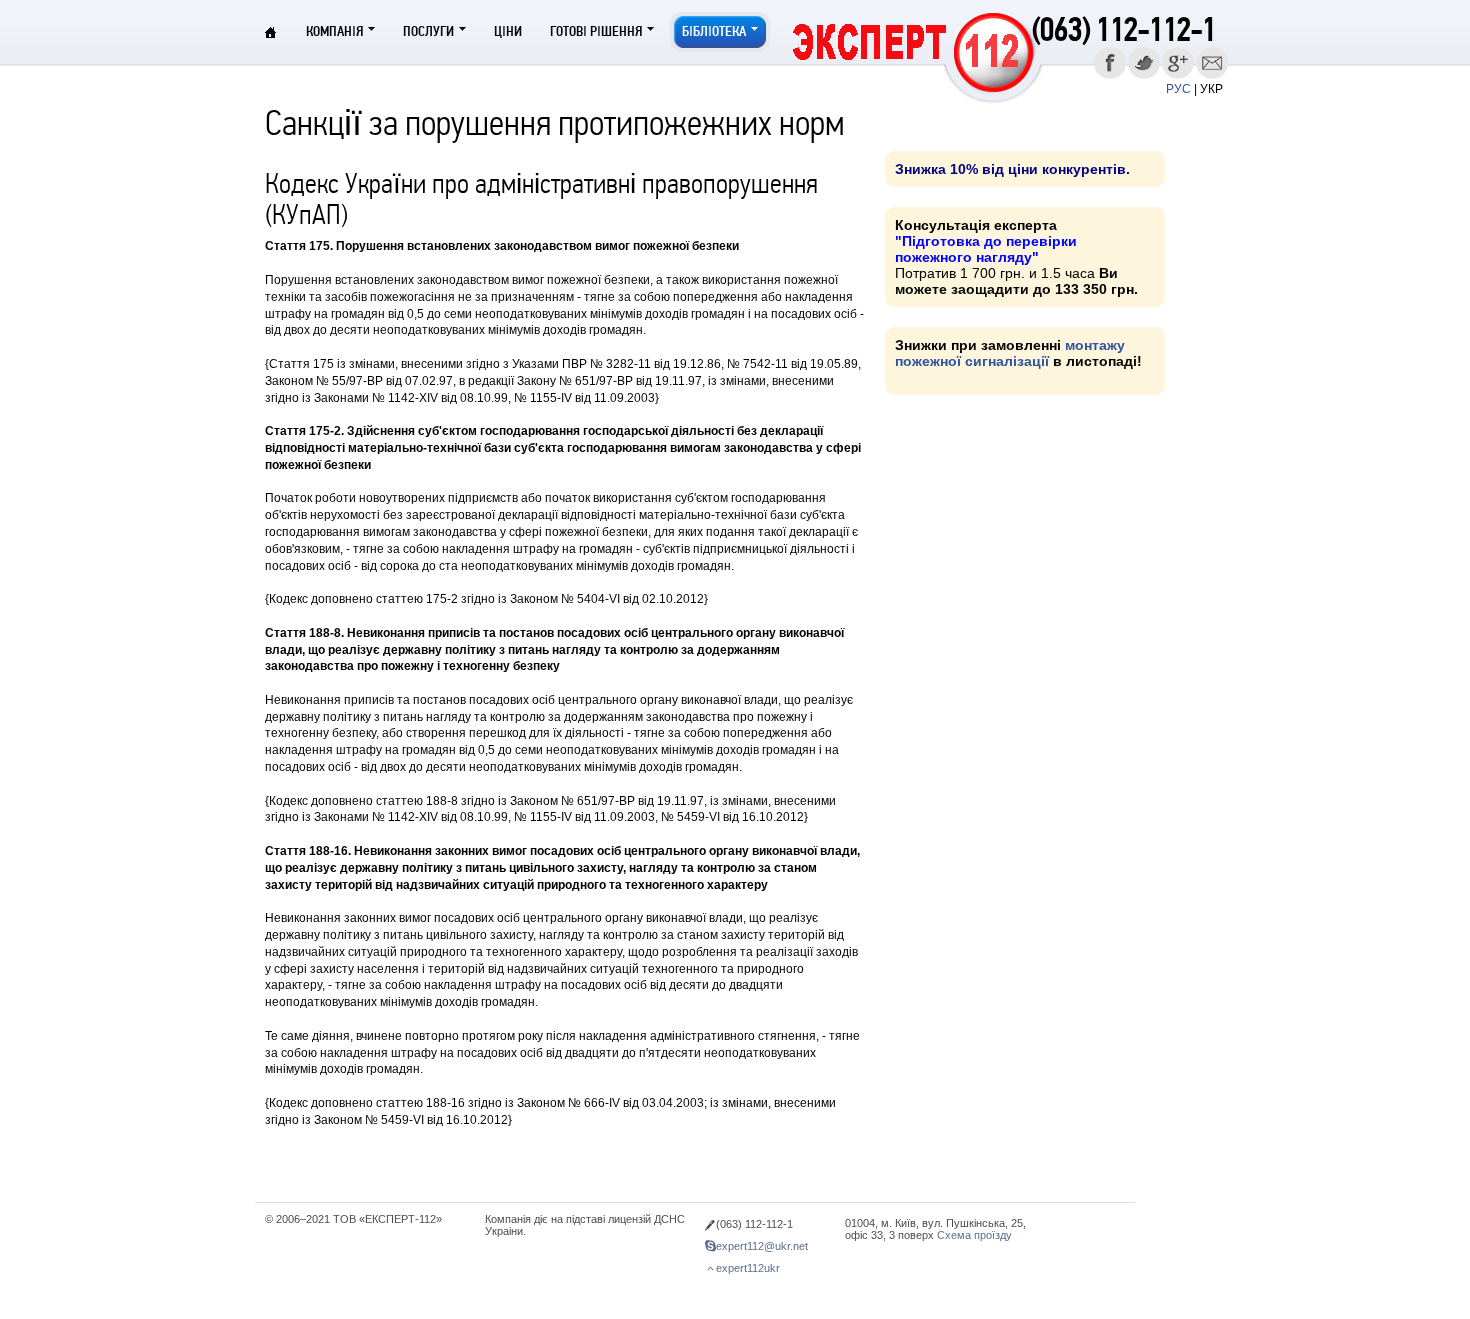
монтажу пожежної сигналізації (1010, 353)
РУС (1178, 89)
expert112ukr (748, 1268)
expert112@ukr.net (762, 1246)
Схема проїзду (974, 1235)
